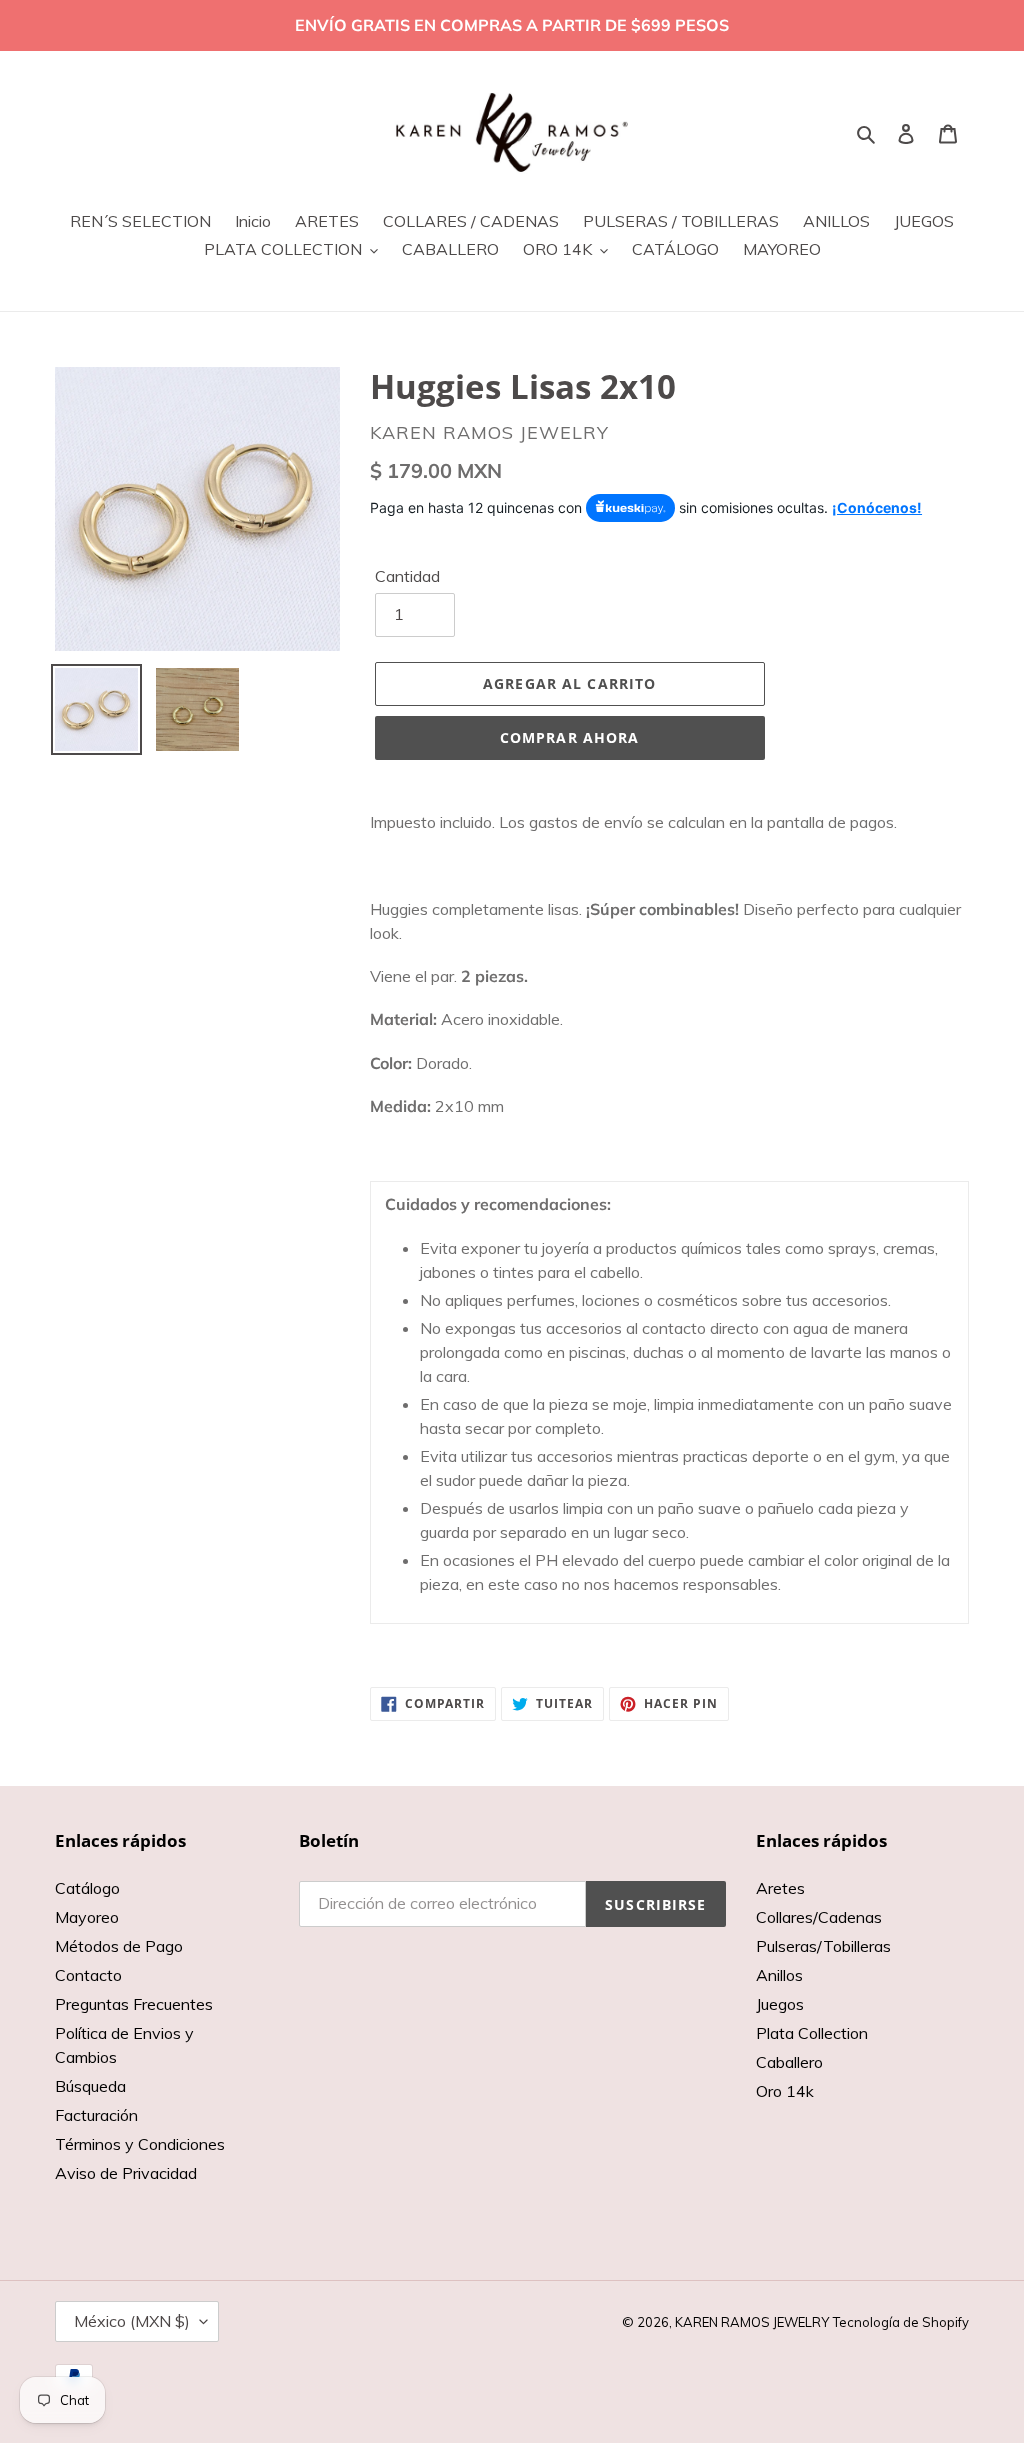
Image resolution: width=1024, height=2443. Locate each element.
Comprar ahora (570, 737)
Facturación (96, 2115)
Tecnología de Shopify (901, 2322)
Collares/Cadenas (819, 1917)
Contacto (88, 1975)
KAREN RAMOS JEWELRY (752, 2322)
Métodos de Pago (119, 1946)
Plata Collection (812, 2033)
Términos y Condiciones (140, 2144)
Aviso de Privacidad (126, 2173)
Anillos (779, 1975)
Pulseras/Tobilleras (823, 1946)
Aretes (780, 1888)
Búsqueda (90, 2086)
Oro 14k (785, 2091)
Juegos (780, 2004)
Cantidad (407, 576)
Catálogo (87, 1888)
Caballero (789, 2062)
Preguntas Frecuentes (134, 2004)
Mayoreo (87, 1917)
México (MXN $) (132, 2321)
